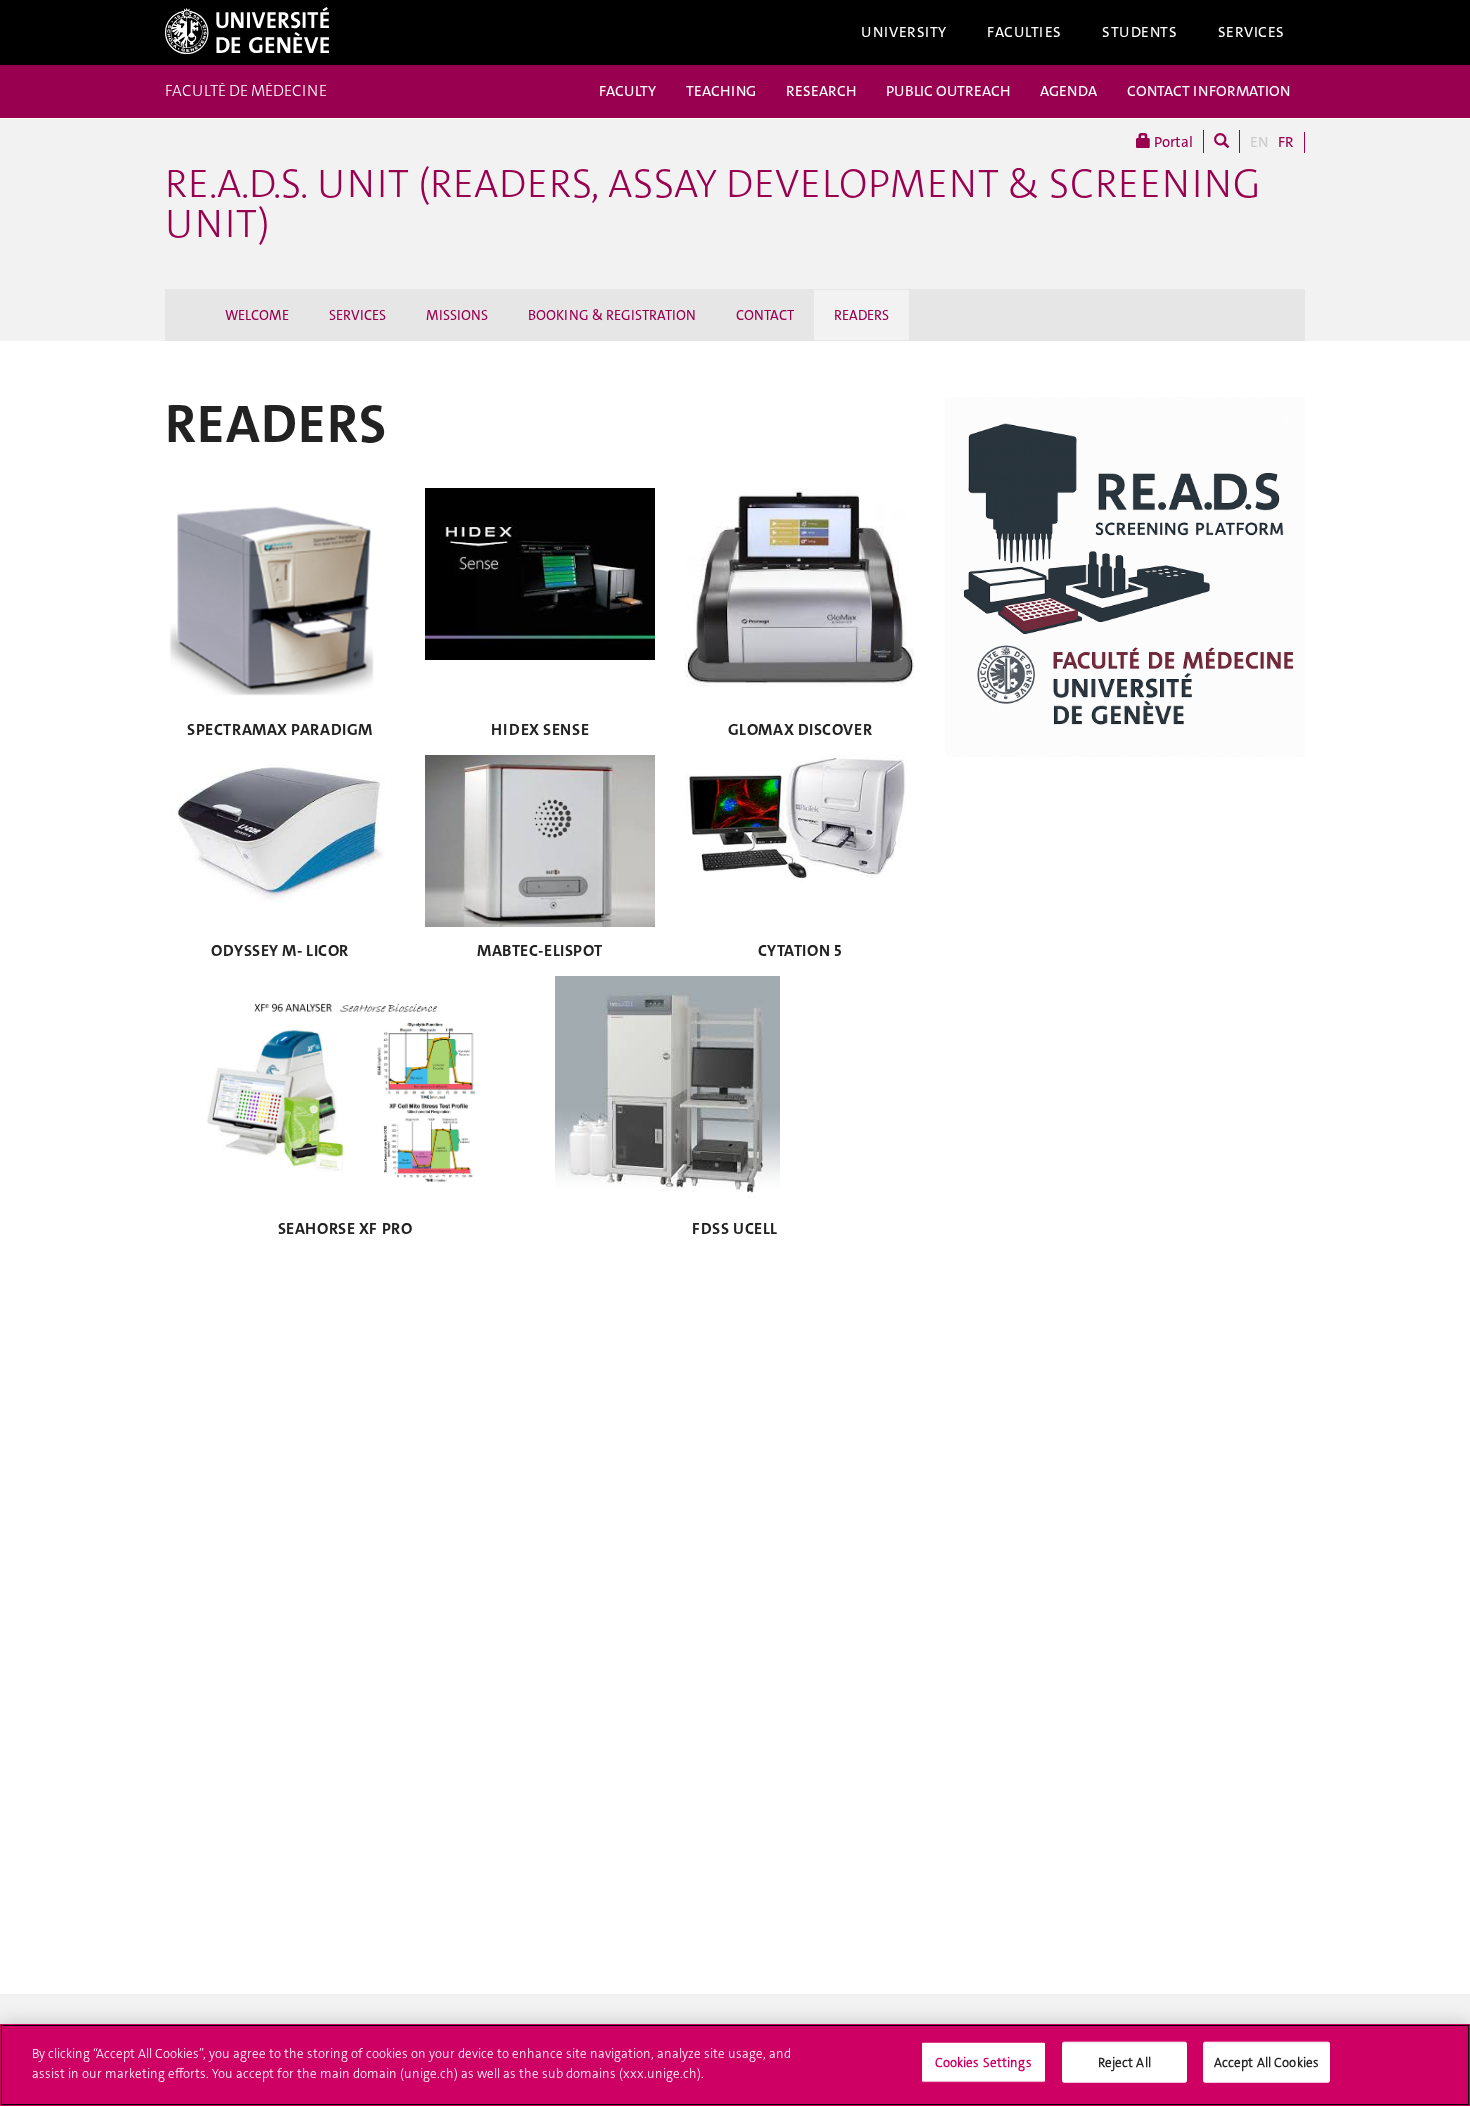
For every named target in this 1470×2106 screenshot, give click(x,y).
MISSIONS (457, 315)
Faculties (1024, 32)
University (904, 32)
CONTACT (765, 315)
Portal (1172, 142)
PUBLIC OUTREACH (948, 91)
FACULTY (627, 91)
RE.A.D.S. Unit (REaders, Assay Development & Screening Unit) (712, 204)
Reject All (1124, 2062)
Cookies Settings (983, 2062)
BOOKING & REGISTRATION (612, 315)
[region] (735, 2065)
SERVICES (357, 315)
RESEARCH (821, 91)
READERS (861, 315)
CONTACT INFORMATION (1208, 91)
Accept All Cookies (1266, 2062)
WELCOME (257, 315)
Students (1140, 32)
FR (1286, 142)
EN (1259, 142)
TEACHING (721, 91)
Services (1252, 32)
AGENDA (1068, 91)
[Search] (1221, 141)
